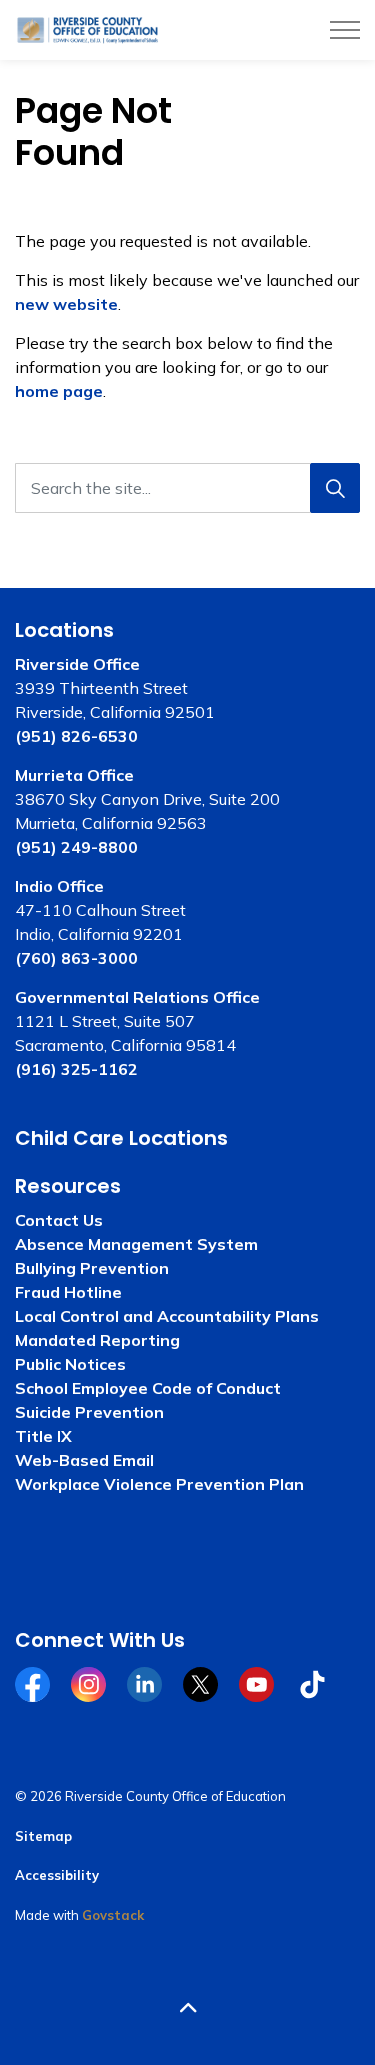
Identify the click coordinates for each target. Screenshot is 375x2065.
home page (59, 391)
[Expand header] (345, 30)
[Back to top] (187, 2007)
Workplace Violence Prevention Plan (159, 1484)
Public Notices (70, 1364)
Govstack (113, 1915)
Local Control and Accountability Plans (167, 1316)
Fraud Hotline (68, 1292)
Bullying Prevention (92, 1268)
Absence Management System (136, 1244)
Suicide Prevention (89, 1412)
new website (66, 304)
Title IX (43, 1436)
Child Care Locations (121, 1138)
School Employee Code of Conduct (148, 1388)
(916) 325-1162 (76, 1069)
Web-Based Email (84, 1460)
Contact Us (59, 1220)
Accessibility (57, 1875)
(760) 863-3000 (76, 958)
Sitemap (43, 1836)
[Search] (335, 488)
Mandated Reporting (97, 1340)
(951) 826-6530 (76, 736)
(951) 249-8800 (76, 847)
